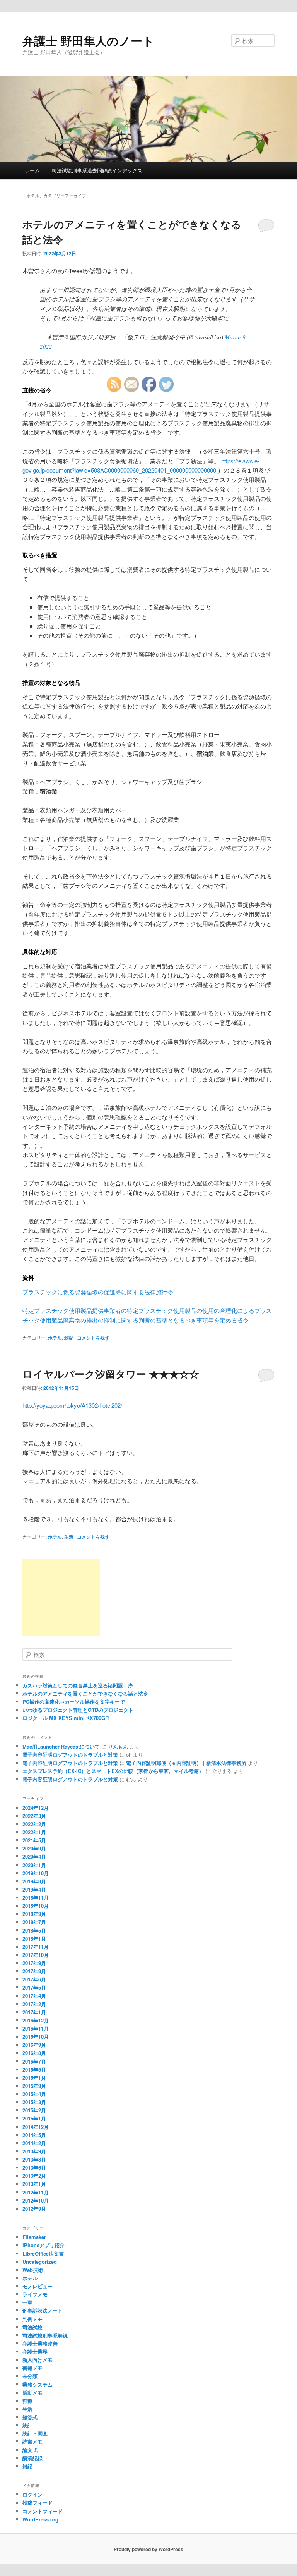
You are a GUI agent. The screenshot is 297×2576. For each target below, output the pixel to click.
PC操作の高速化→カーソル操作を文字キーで (74, 1702)
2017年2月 (34, 2004)
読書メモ (32, 2441)
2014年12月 (36, 2127)
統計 (27, 2425)
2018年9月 (34, 1914)
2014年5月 (34, 2135)
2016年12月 (36, 2020)
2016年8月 (34, 2053)
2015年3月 (34, 2102)
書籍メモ (32, 2368)
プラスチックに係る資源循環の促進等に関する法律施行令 (98, 1292)
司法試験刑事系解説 (45, 2335)
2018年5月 (34, 1930)
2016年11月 (36, 2028)
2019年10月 (36, 1873)
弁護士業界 (35, 2352)
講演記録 (32, 2458)
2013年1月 (34, 2184)
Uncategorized (40, 2262)
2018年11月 (36, 1898)
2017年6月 (34, 1979)
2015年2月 (34, 2110)
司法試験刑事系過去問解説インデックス (97, 170)
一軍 (27, 2302)
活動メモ (32, 2393)
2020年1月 (34, 1865)
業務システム (38, 2384)
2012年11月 (36, 2192)
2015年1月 (34, 2118)
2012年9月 (34, 2209)
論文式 (30, 2450)
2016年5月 (34, 2070)
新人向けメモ (38, 2360)
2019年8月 (34, 1881)
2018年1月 (34, 1939)
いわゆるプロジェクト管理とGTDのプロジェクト (78, 1710)
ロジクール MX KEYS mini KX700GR (66, 1718)
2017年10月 (36, 1955)
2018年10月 (36, 1906)
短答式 (30, 2417)
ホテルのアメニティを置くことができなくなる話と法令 (85, 1693)
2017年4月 (34, 1996)
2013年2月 (34, 2176)
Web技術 (33, 2270)
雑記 (69, 1338)
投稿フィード (38, 2503)
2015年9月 (34, 2086)
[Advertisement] (61, 1598)
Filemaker (34, 2237)
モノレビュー (38, 2286)
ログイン (32, 2494)
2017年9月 (34, 1963)
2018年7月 (34, 1922)
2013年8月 (34, 2159)
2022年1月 (34, 1832)
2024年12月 (36, 1808)
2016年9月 (34, 2045)
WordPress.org (40, 2519)
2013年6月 (34, 2168)
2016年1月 (34, 2078)
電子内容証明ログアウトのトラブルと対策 (70, 1755)
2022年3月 (34, 1816)
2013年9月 (34, 2151)
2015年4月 (34, 2094)
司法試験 (32, 2327)
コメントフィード (43, 2511)
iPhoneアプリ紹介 (44, 2245)
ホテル (55, 1338)
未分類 (30, 2376)
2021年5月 (34, 1840)
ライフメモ (35, 2294)
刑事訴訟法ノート (43, 2310)
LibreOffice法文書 (43, 2254)
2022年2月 (34, 1824)
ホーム (32, 170)
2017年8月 (34, 1971)
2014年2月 (34, 2143)
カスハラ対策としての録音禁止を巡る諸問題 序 (78, 1685)
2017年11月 (36, 1947)
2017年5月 (34, 1987)
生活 (69, 1537)
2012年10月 (36, 2200)
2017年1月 (34, 2012)
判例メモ (32, 2319)
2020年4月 (34, 1856)
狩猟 (27, 2401)
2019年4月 (34, 1889)
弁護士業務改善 (40, 2343)
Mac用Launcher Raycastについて (61, 1746)
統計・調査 (35, 2433)
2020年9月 (34, 1848)
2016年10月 (36, 2037)
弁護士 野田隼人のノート (88, 40)
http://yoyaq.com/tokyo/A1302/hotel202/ (72, 1405)
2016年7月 (34, 2061)
